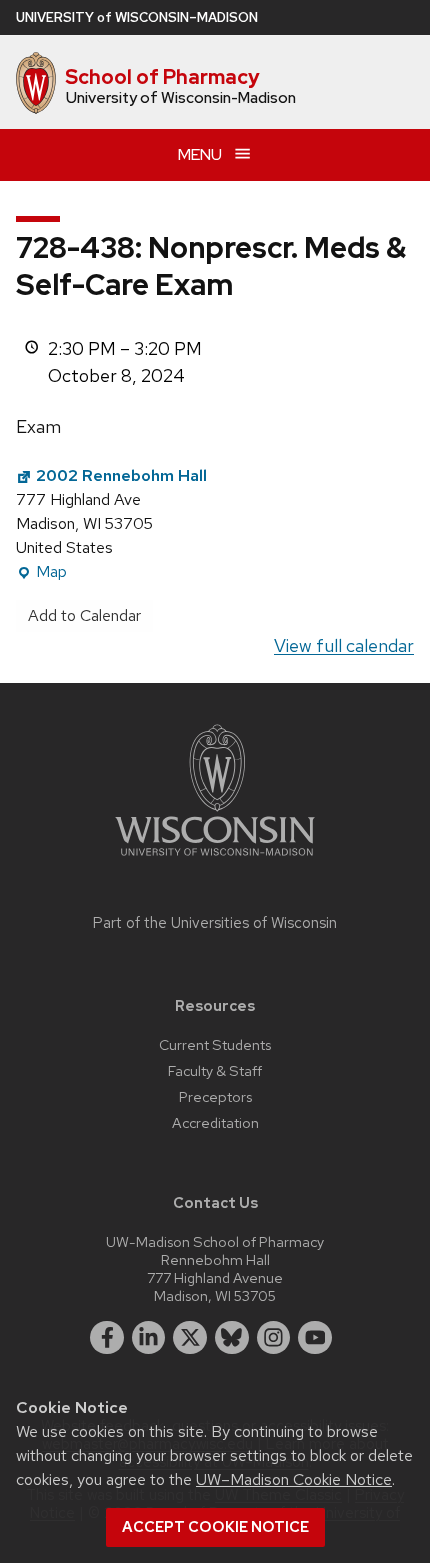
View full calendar (344, 645)
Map (41, 572)
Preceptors (215, 1096)
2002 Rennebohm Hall (121, 475)
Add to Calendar (84, 615)
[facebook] (107, 1338)
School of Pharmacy (162, 77)
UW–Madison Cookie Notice (294, 1479)
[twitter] (190, 1338)
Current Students (215, 1044)
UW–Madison (137, 17)
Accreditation (215, 1122)
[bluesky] (232, 1338)
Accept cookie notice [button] (215, 1527)
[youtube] (315, 1338)
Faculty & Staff (215, 1070)
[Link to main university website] (215, 859)
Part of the (215, 923)
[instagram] (274, 1338)
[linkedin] (149, 1338)
